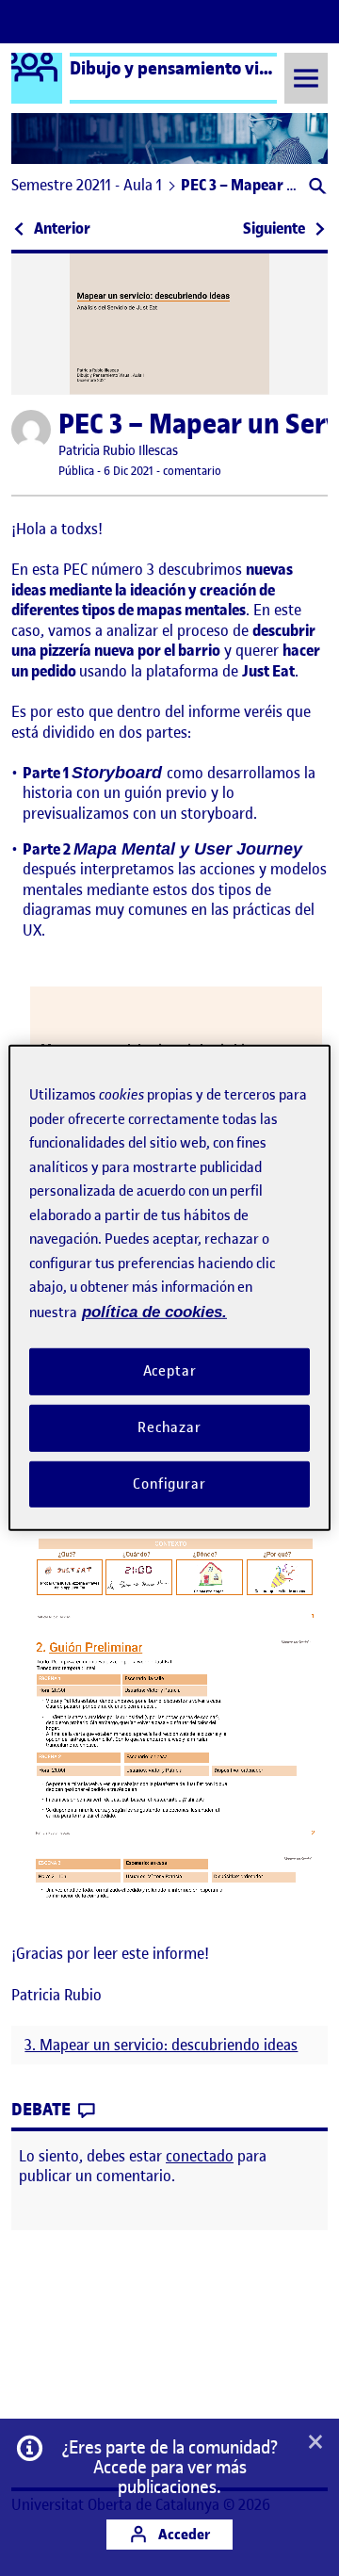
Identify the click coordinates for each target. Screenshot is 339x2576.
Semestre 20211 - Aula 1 (87, 185)
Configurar (169, 1483)
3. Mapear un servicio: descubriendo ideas (161, 2045)
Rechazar (169, 1427)
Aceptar (170, 1371)
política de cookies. (154, 1311)
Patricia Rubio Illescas (118, 451)
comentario (192, 471)
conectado (200, 2156)
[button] (316, 188)
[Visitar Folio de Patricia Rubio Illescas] (31, 430)
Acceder (183, 2534)
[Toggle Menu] (306, 78)
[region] (169, 1288)
